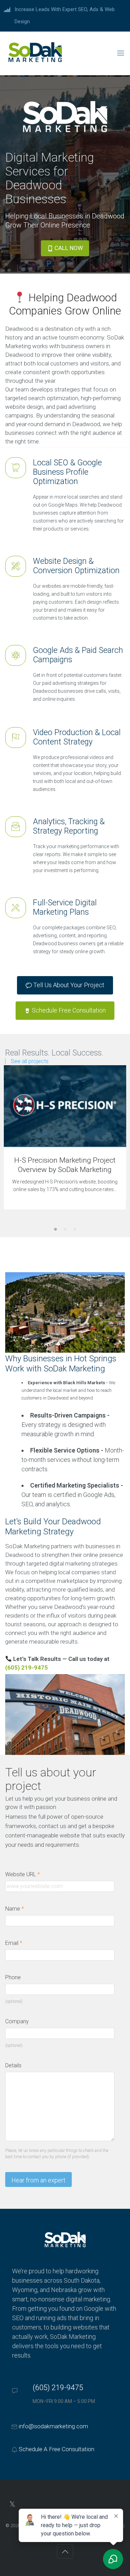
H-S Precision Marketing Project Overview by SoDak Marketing (65, 1165)
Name (15, 1909)
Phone (13, 1977)
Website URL (26, 1875)
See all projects (30, 1061)
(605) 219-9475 (58, 2388)
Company (17, 2021)
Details (13, 2065)
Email (14, 1943)
